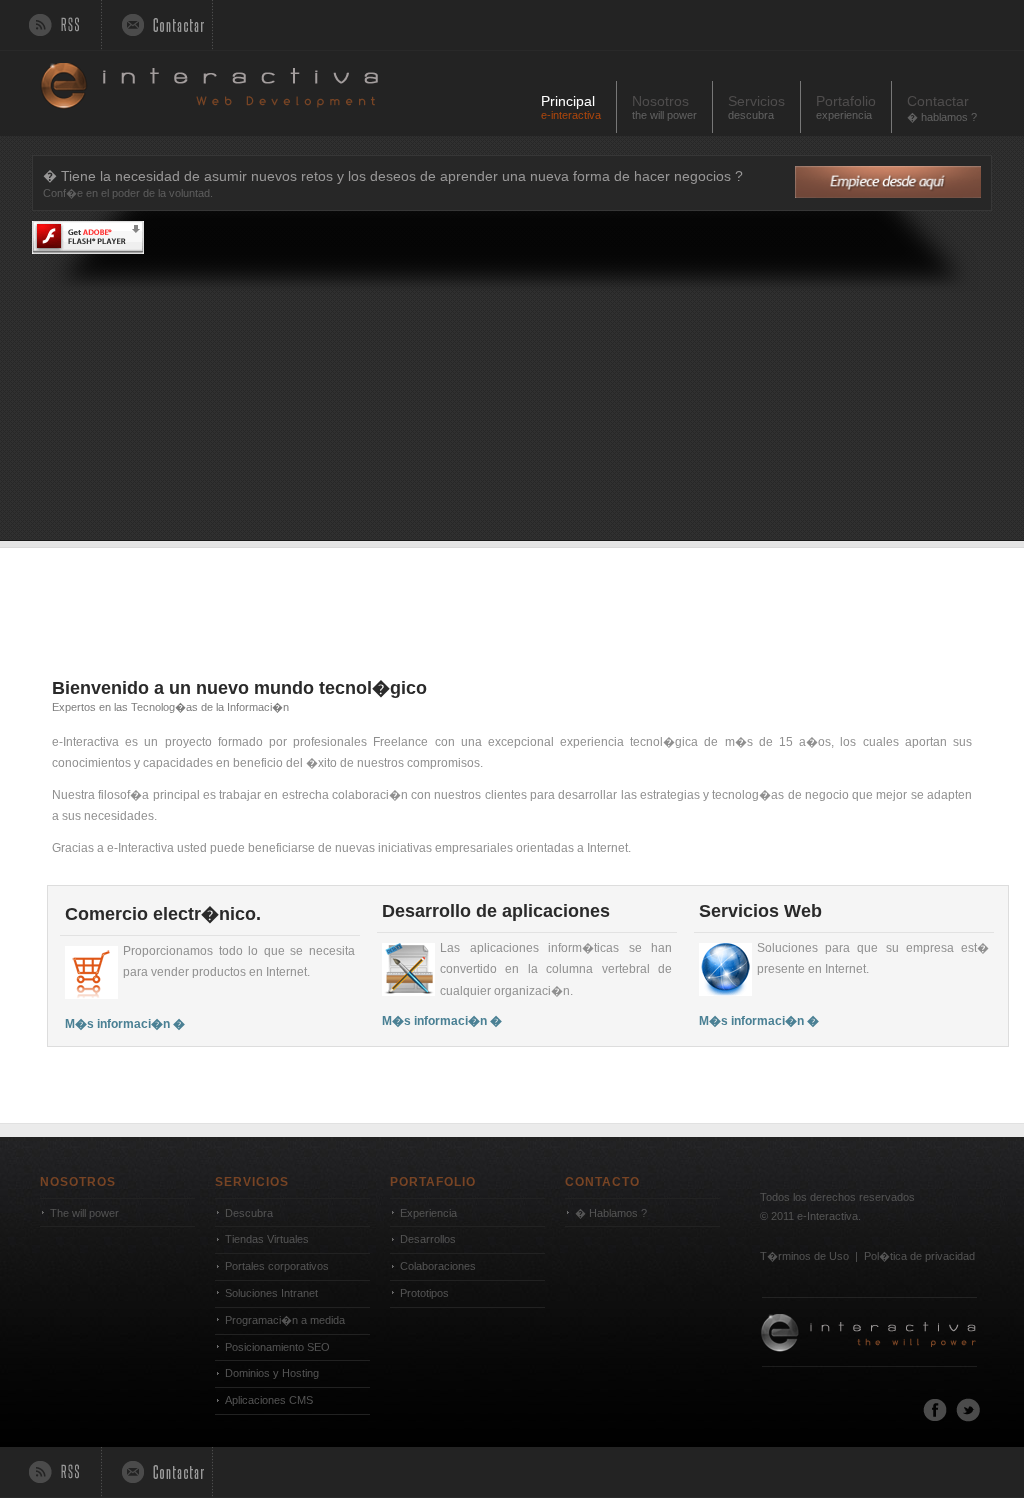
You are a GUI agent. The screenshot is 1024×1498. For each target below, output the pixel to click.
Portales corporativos (277, 1266)
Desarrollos (428, 1239)
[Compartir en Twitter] (968, 1418)
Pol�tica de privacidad (919, 1256)
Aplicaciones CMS (269, 1400)
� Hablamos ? (611, 1213)
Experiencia (428, 1213)
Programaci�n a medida (285, 1320)
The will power (84, 1213)
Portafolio (846, 107)
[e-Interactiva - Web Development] (870, 1383)
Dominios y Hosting (272, 1373)
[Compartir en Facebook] (935, 1418)
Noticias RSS (56, 25)
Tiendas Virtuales (267, 1239)
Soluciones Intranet (271, 1293)
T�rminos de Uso (804, 1256)
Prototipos (424, 1293)
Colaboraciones (438, 1266)
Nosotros (664, 107)
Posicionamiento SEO (277, 1347)
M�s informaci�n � (125, 1024)
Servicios (756, 107)
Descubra (249, 1213)
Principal (571, 107)
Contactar (157, 25)
